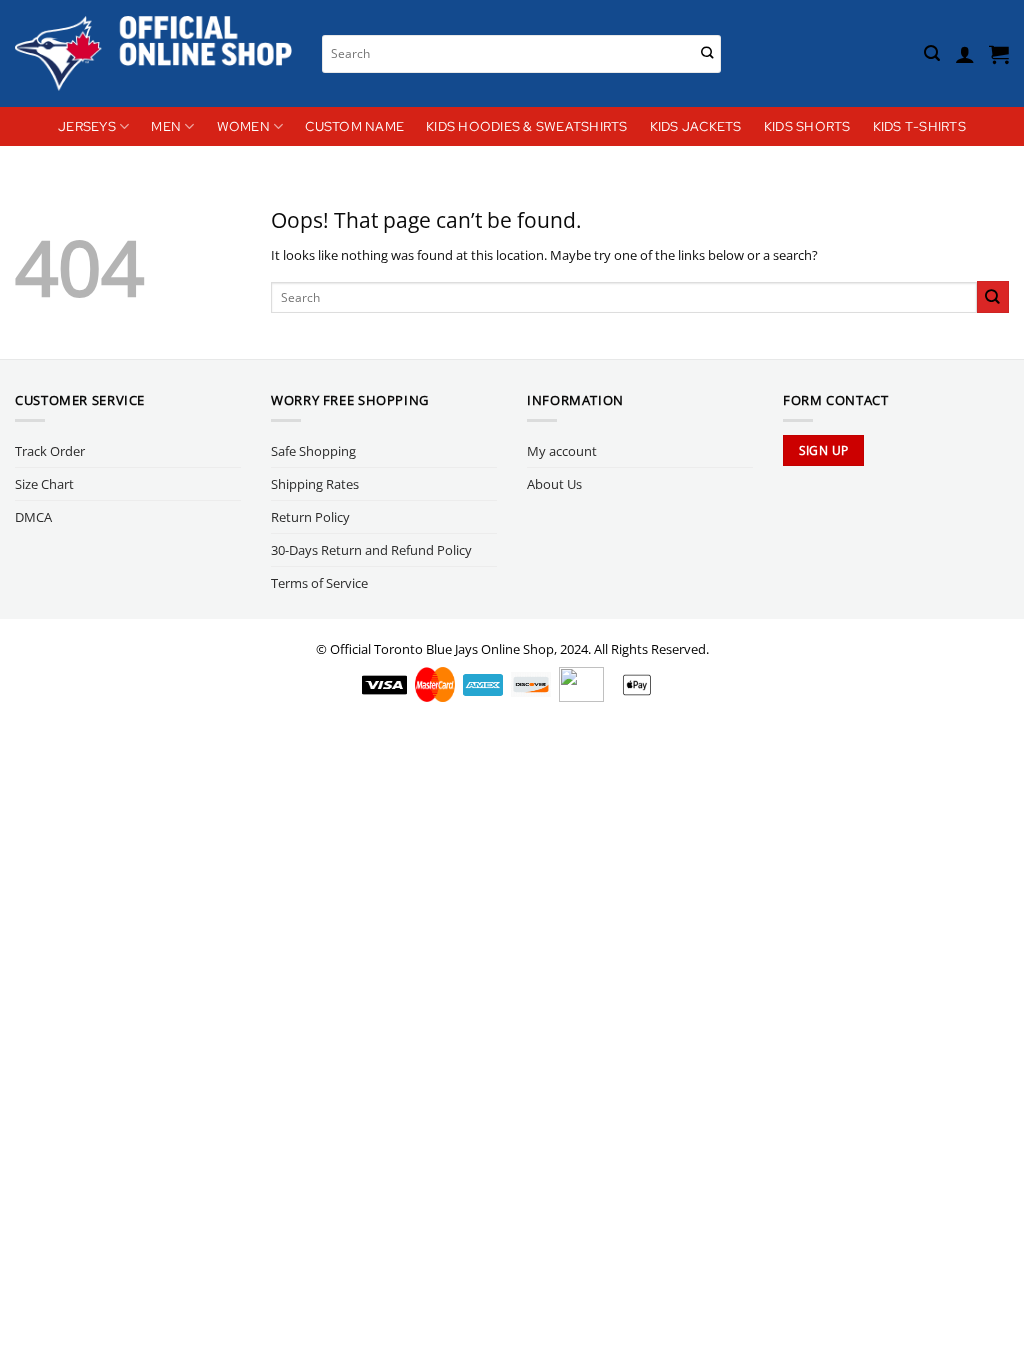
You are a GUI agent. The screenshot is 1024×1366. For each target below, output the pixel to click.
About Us (554, 484)
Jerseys (87, 126)
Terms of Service (319, 583)
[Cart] (999, 54)
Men (166, 126)
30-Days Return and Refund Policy (371, 550)
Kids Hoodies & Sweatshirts (527, 126)
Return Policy (310, 517)
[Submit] (708, 53)
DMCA (33, 517)
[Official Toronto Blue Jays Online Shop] (153, 53)
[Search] (932, 53)
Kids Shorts (807, 126)
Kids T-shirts (919, 126)
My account (562, 451)
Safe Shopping (313, 451)
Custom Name (354, 126)
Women (243, 126)
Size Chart (44, 484)
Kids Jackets (696, 126)
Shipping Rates (315, 484)
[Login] (965, 54)
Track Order (50, 451)
